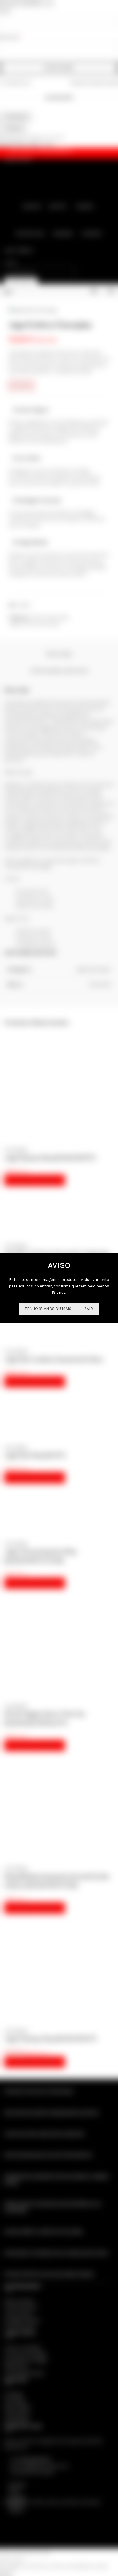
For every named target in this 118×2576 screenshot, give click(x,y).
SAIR (89, 1309)
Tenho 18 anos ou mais (48, 1309)
